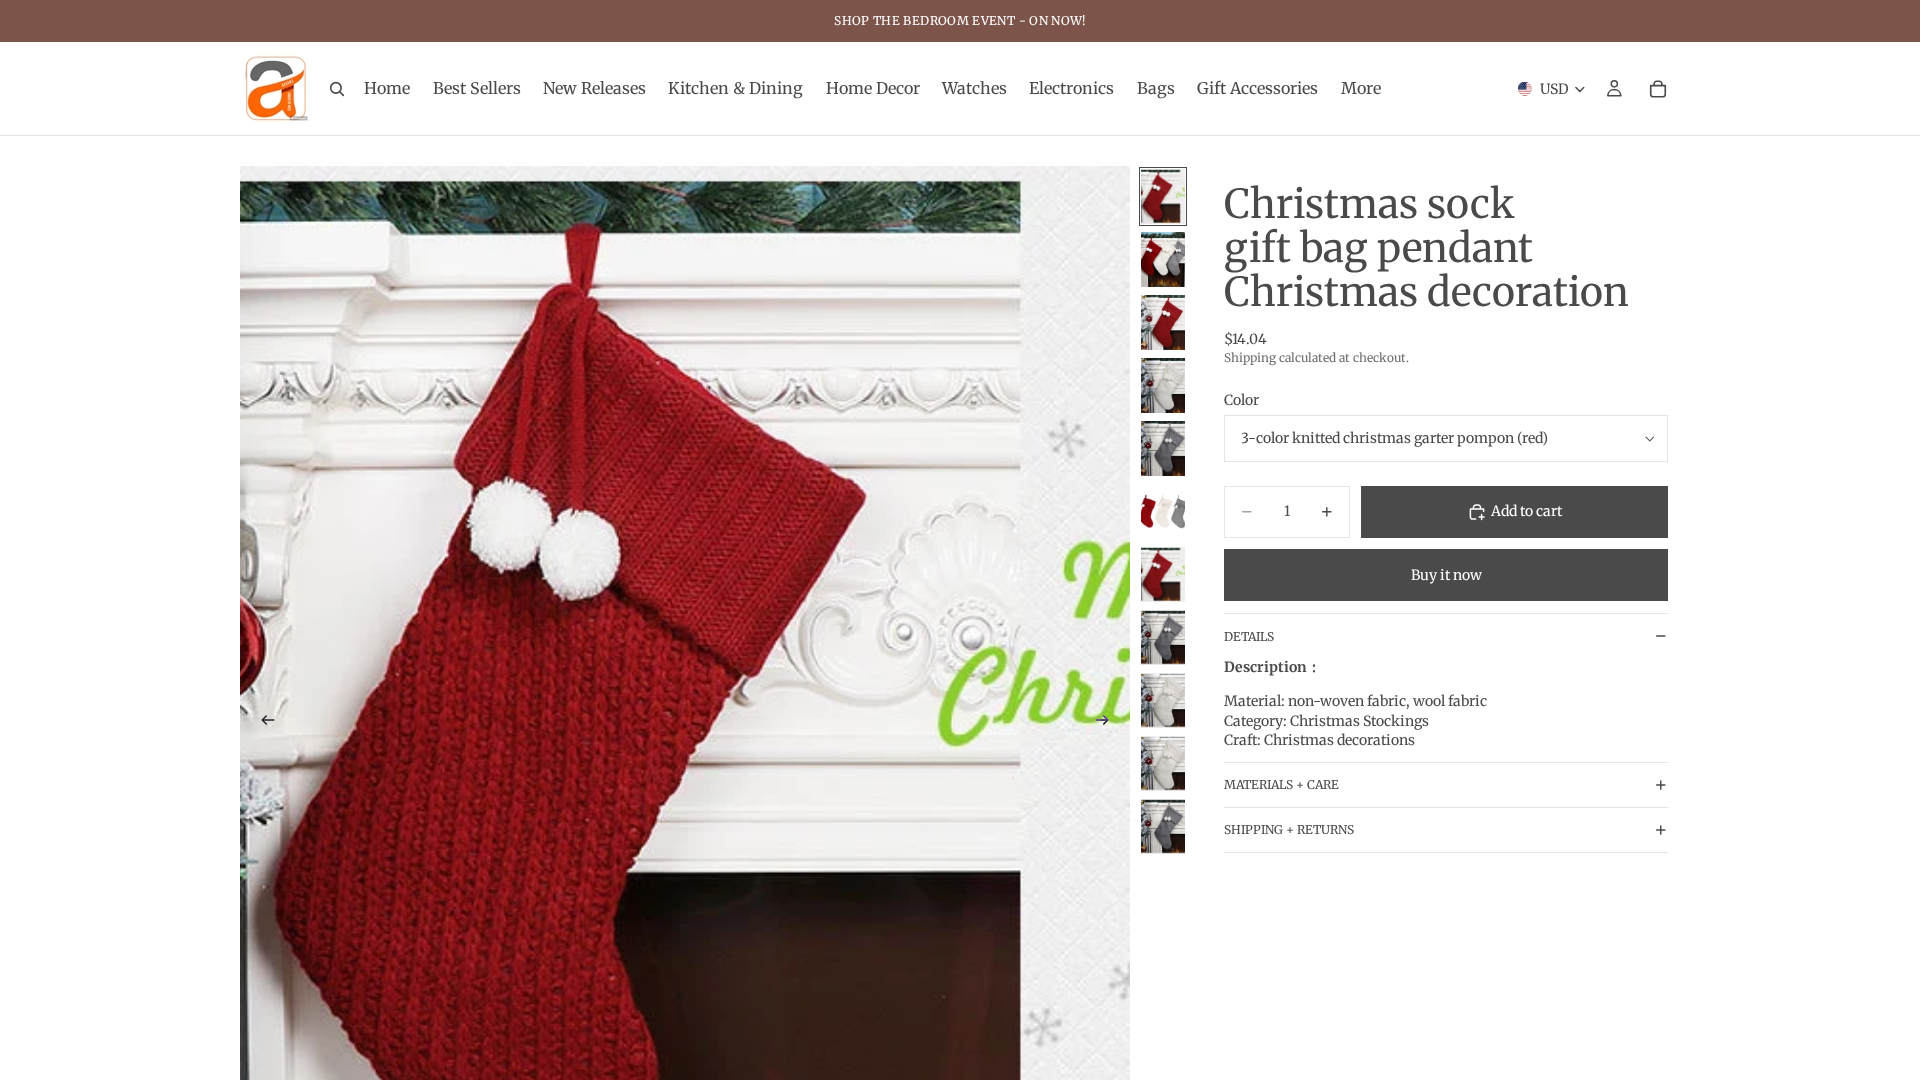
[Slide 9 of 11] (1163, 700)
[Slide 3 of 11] (1163, 322)
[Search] (337, 89)
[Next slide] (1108, 723)
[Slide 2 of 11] (1163, 259)
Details (1249, 636)
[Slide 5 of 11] (1163, 448)
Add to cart (1526, 511)
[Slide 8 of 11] (1163, 637)
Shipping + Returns (1289, 829)
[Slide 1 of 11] (1163, 196)
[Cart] (1658, 89)
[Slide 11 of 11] (1163, 826)
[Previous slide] (262, 723)
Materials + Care (1281, 784)
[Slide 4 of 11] (1163, 385)
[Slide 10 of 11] (1163, 763)
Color (1241, 400)
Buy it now (1446, 575)
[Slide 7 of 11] (1163, 574)
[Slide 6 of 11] (1163, 511)
